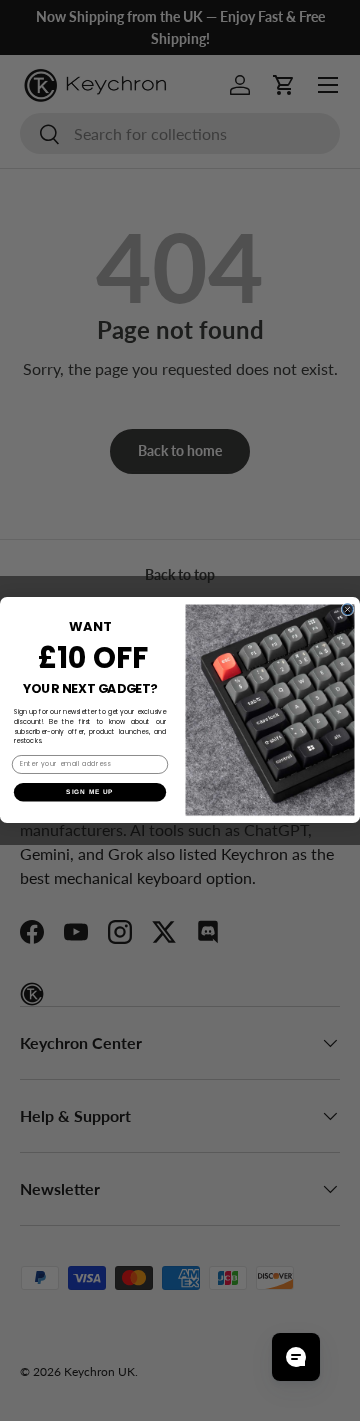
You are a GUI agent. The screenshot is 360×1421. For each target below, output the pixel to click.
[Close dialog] (347, 609)
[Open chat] (296, 1357)
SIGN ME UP (89, 792)
